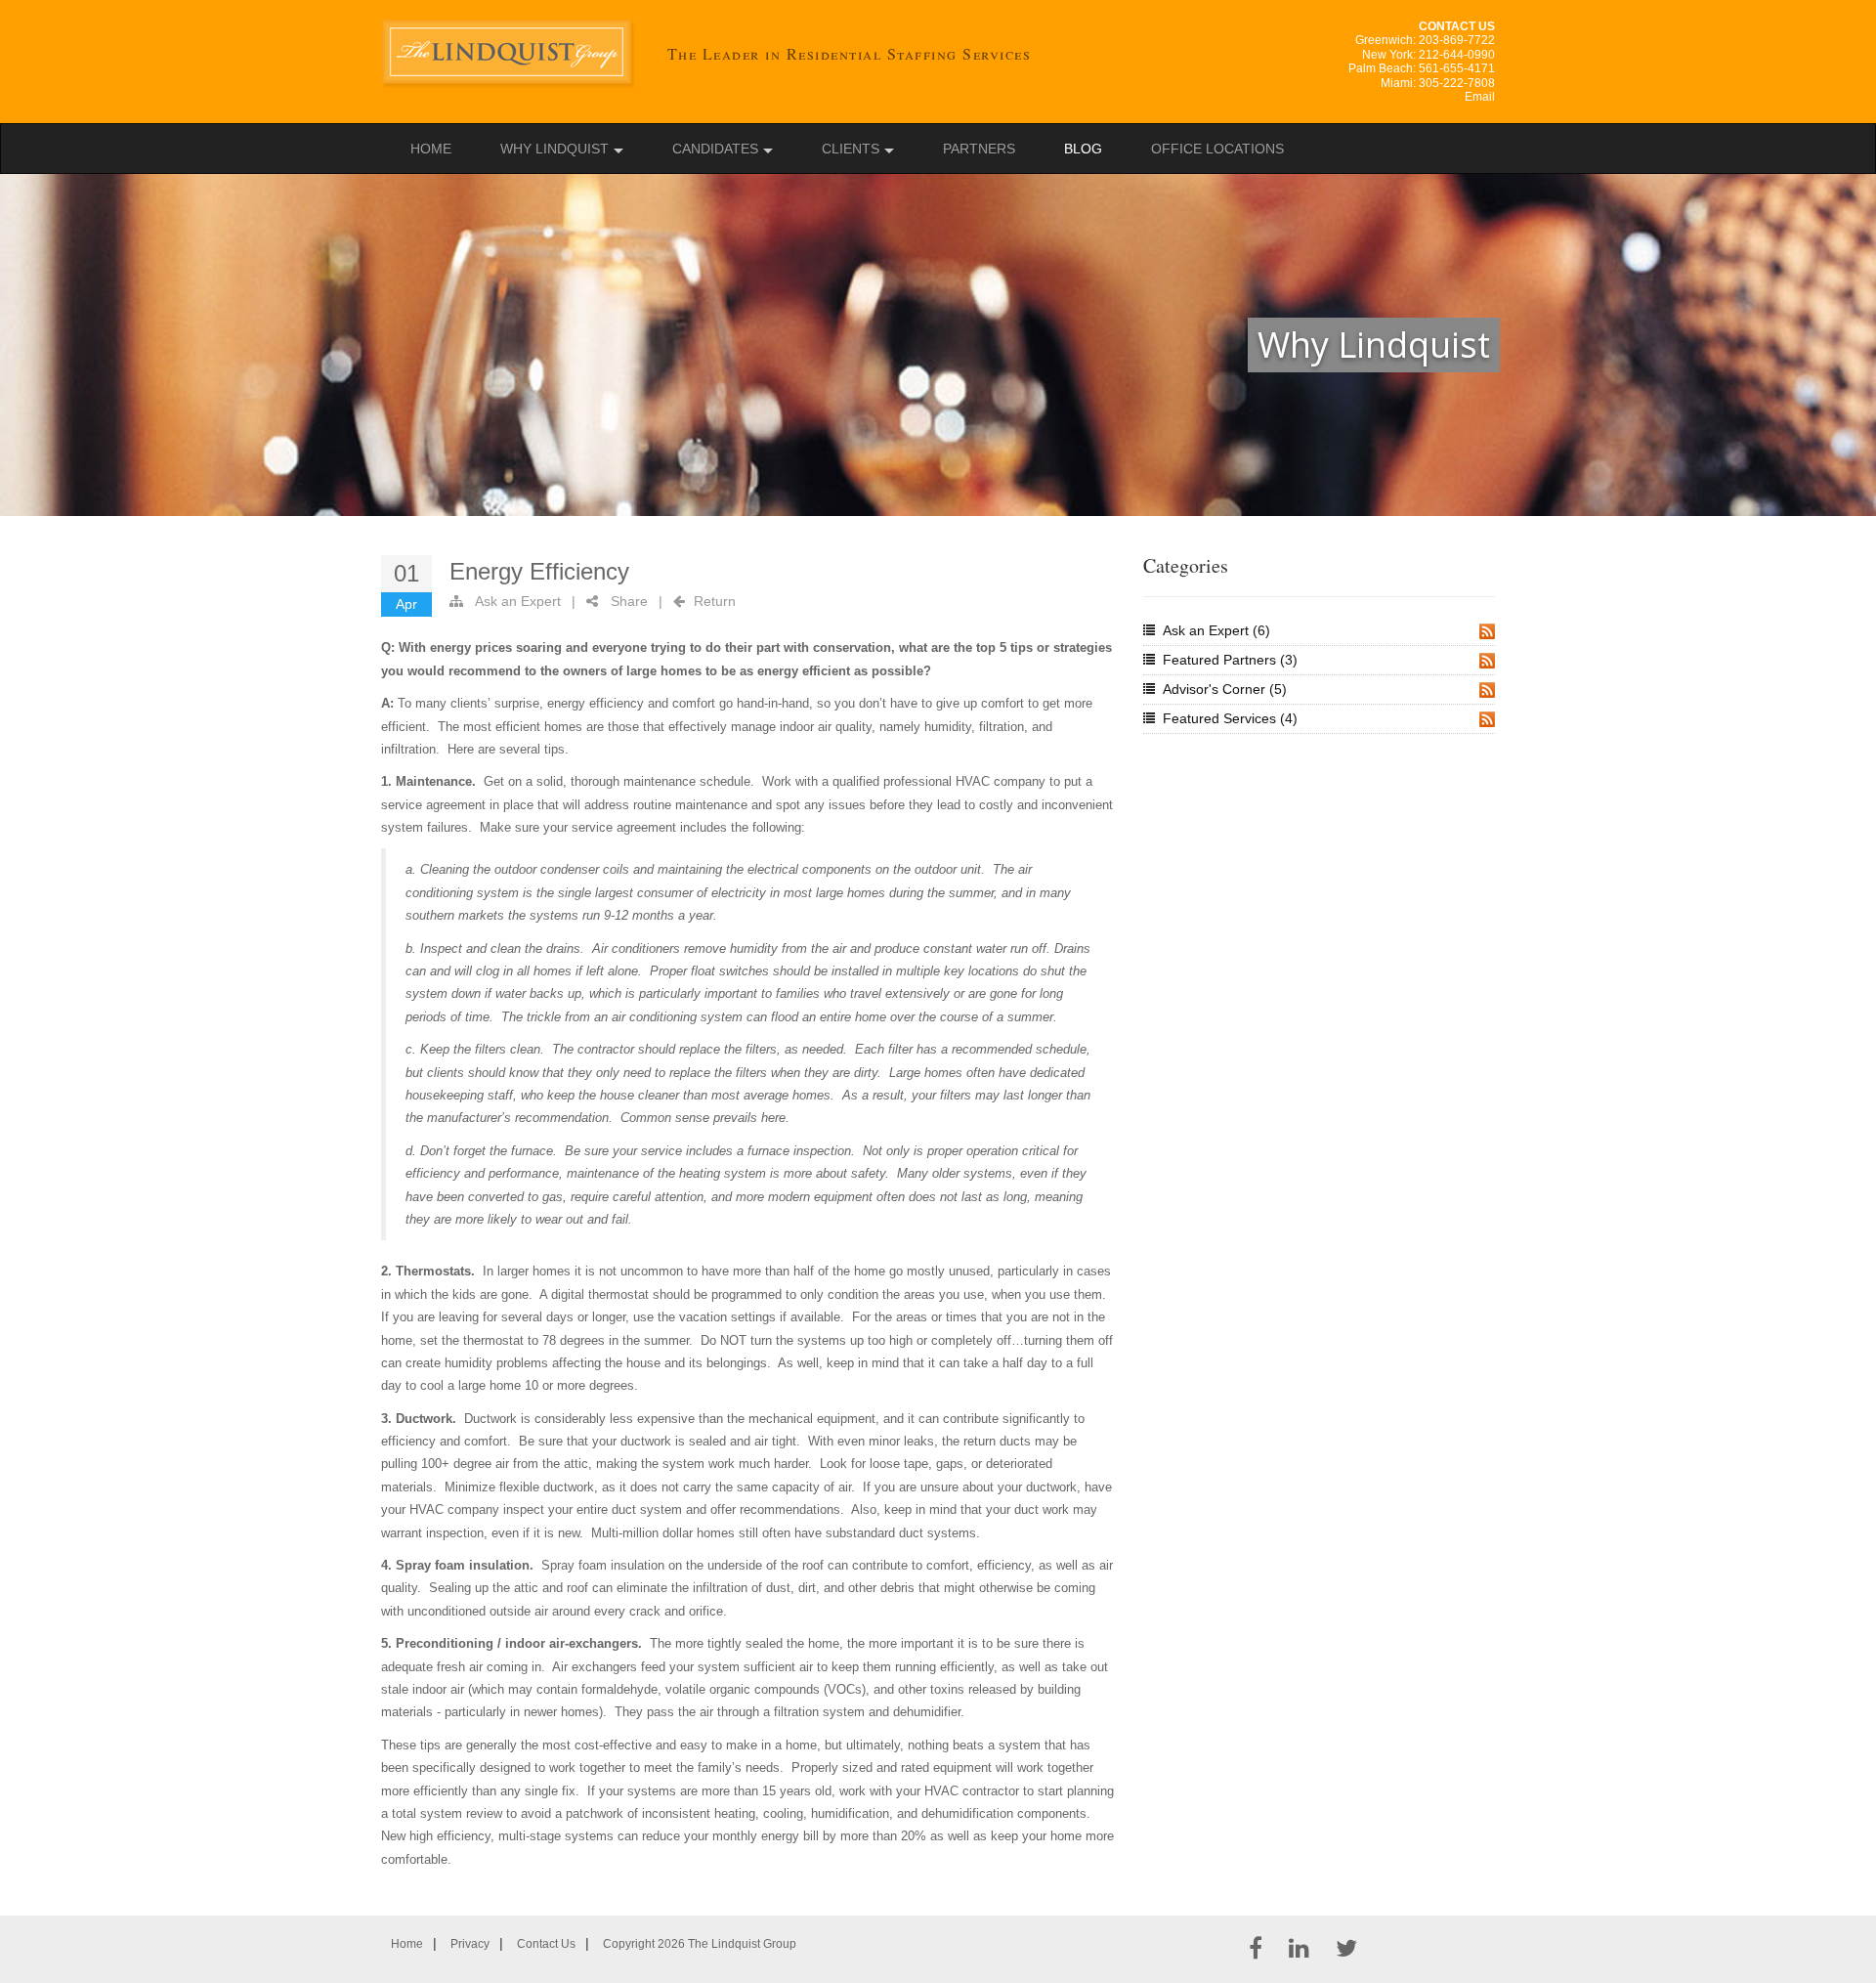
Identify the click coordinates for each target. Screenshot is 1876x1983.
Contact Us (546, 1944)
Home (431, 149)
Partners (979, 149)
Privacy (470, 1944)
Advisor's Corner (1225, 689)
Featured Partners (1230, 660)
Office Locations (1217, 149)
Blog (1083, 149)
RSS (1487, 631)
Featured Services (1230, 718)
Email (1480, 97)
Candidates (715, 149)
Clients (851, 149)
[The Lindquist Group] (510, 54)
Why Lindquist (554, 149)
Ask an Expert (518, 601)
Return (715, 601)
